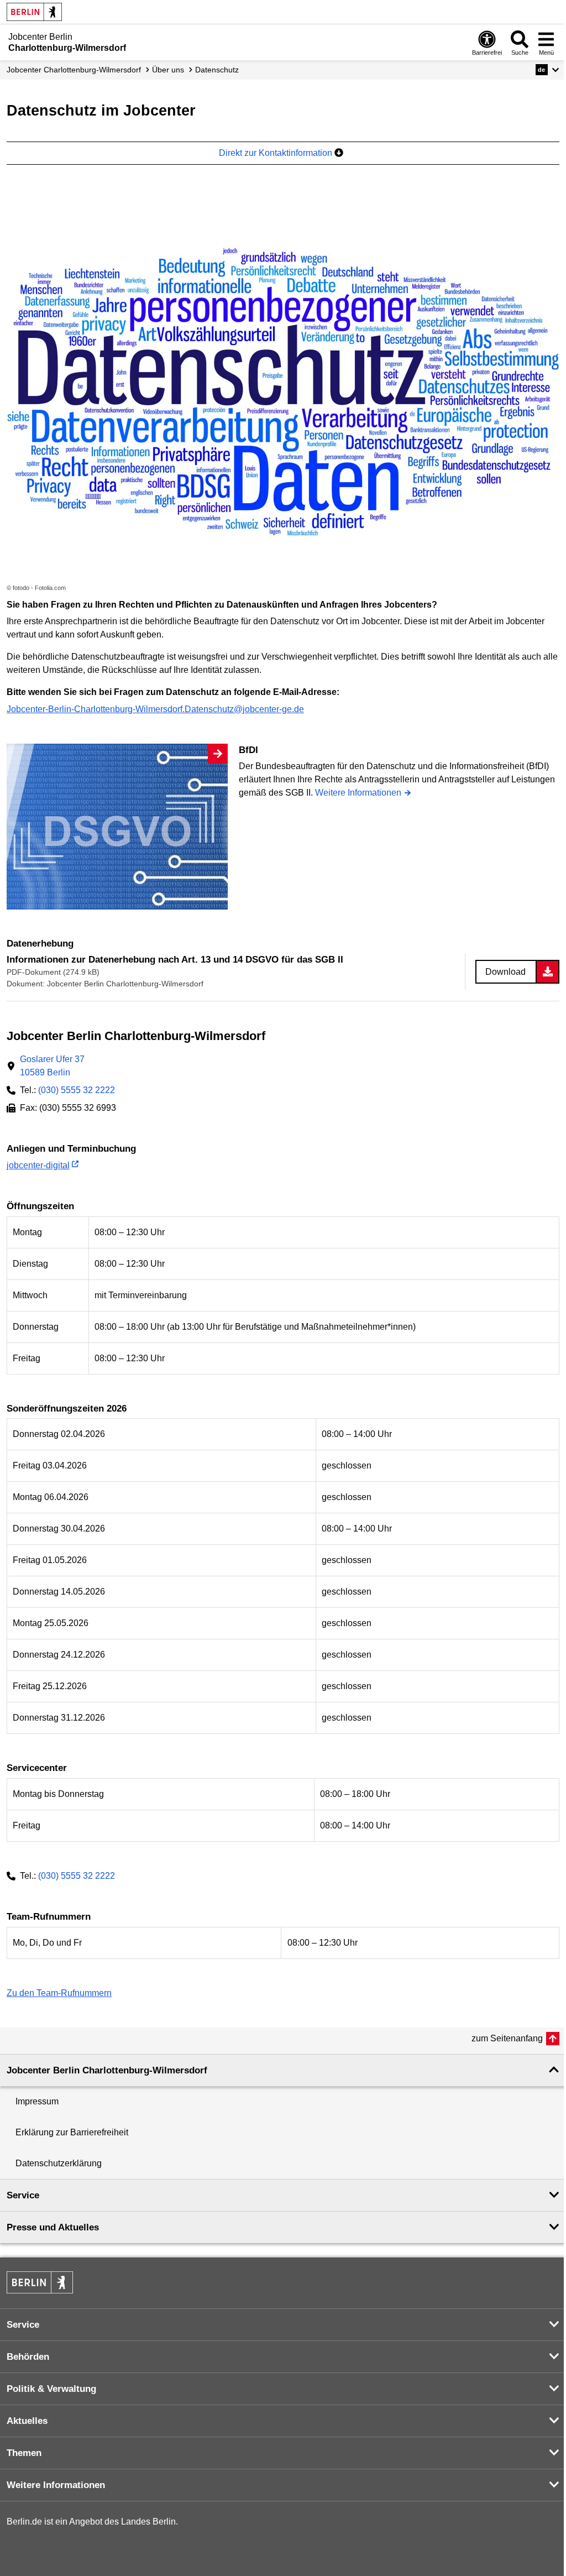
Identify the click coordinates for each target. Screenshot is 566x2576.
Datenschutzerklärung (59, 2163)
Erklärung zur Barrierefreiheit (72, 2132)
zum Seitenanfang (507, 2038)
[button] (547, 70)
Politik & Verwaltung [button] (51, 2389)
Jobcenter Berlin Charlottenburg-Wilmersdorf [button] (107, 2070)
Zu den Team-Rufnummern (59, 1993)
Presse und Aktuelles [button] (53, 2227)
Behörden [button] (28, 2357)
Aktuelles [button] (27, 2421)
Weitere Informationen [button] (56, 2485)
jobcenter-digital (38, 1165)
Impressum (37, 2101)
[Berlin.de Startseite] (34, 12)
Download (505, 972)
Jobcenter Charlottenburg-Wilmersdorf (74, 70)
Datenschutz (217, 70)
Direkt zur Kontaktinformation (277, 153)
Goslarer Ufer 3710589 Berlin (52, 1066)
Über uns (168, 70)
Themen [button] (24, 2453)
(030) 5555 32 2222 (77, 1090)
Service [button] (23, 2195)
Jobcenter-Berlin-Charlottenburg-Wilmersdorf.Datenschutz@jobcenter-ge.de (155, 709)
